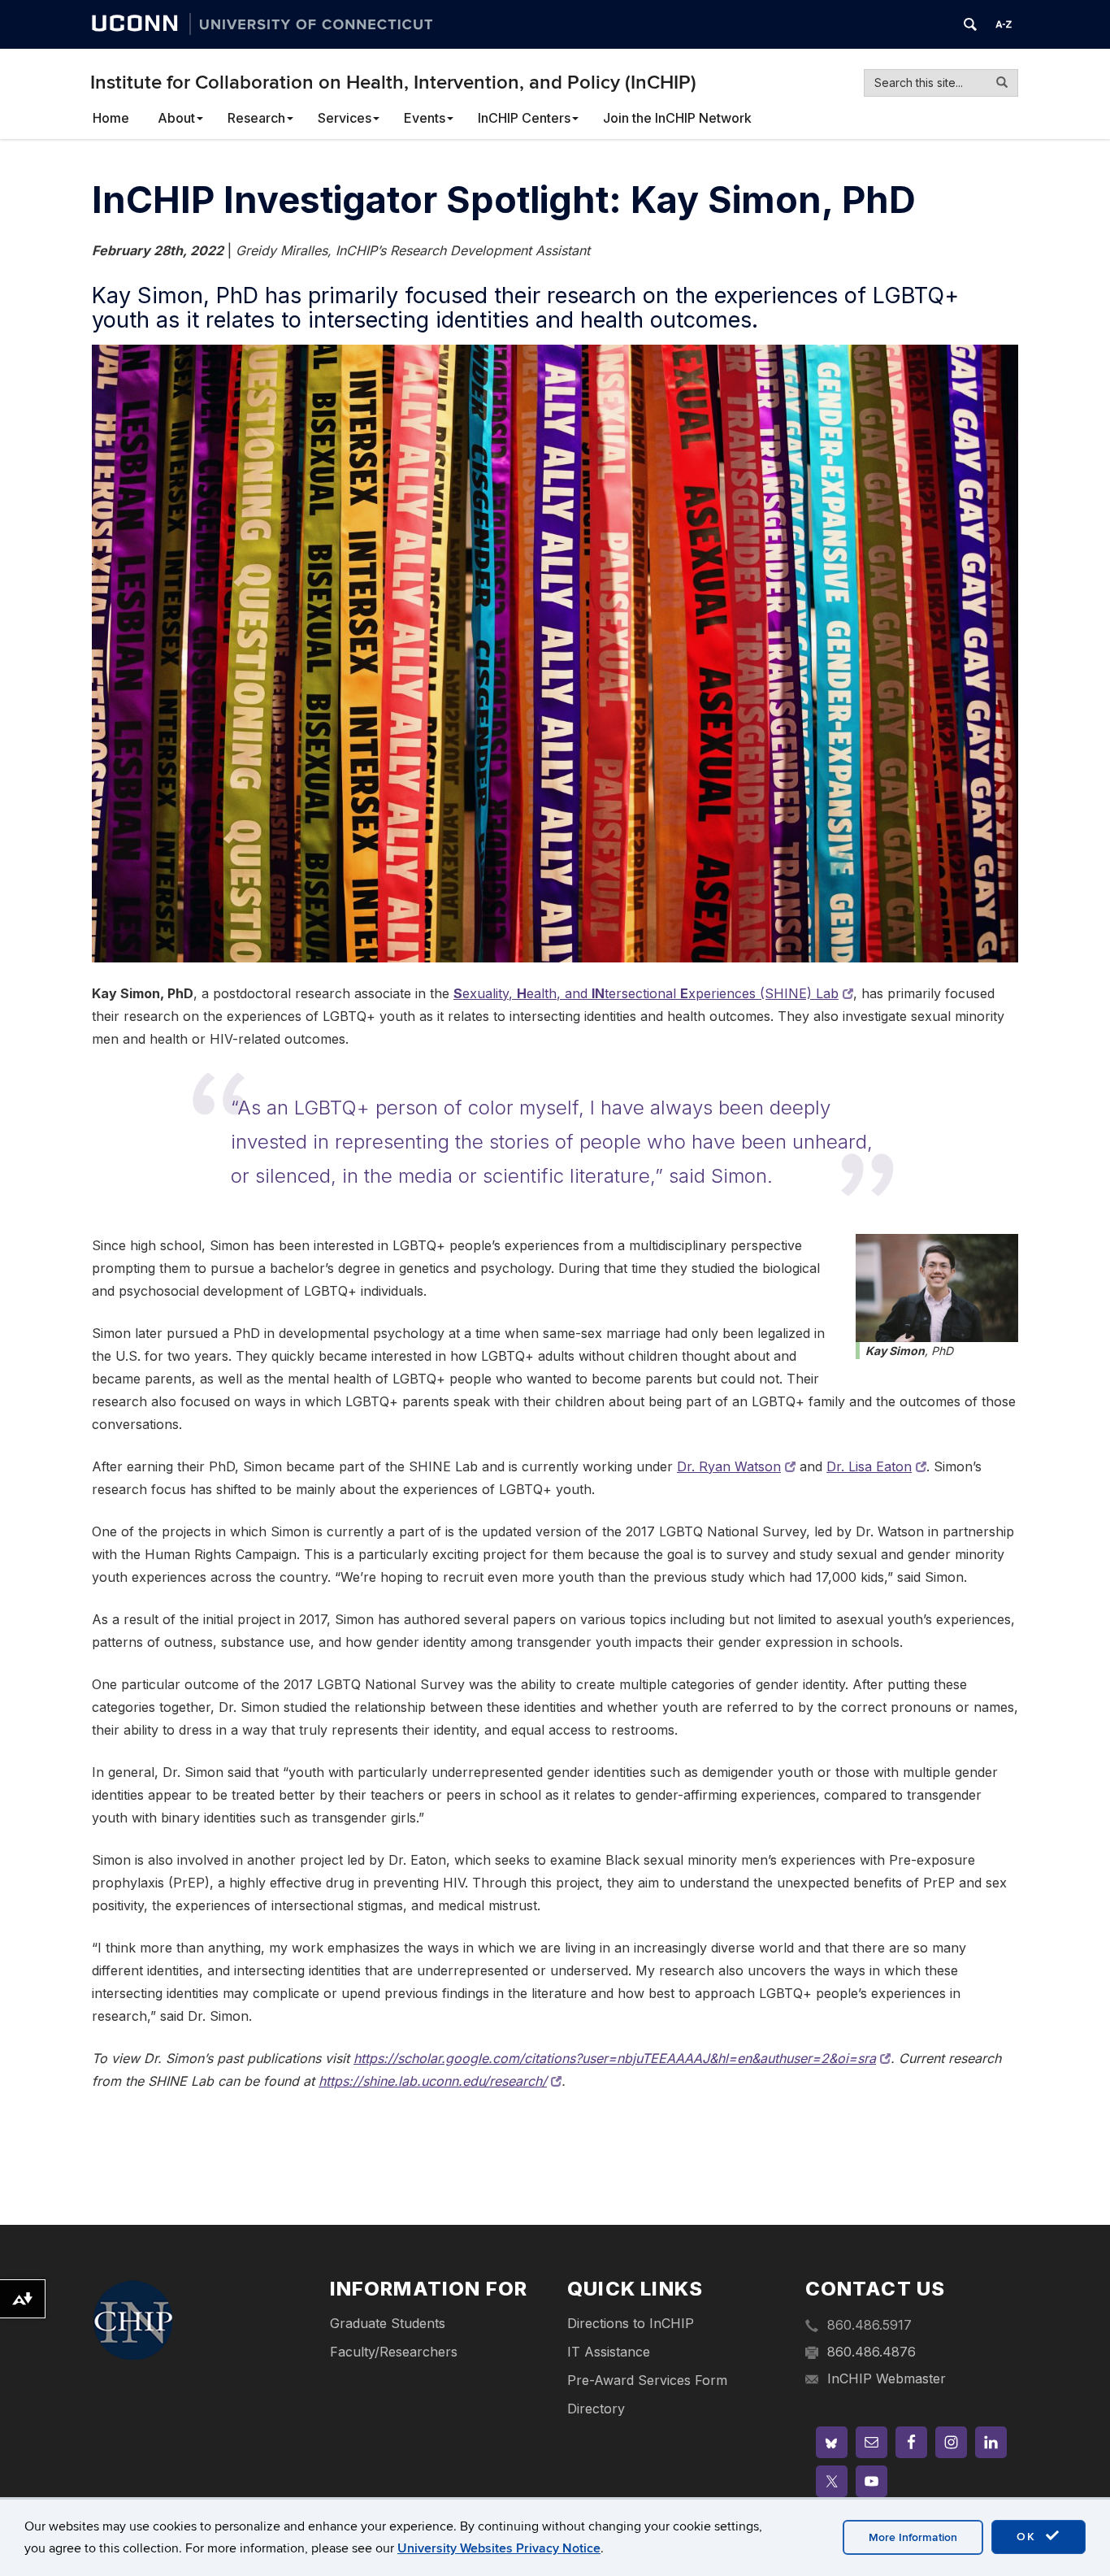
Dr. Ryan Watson (729, 1466)
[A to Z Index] (1004, 24)
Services (345, 118)
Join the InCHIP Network (677, 118)
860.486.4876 (872, 2352)
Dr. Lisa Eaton (869, 1466)
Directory (596, 2409)
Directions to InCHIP (631, 2323)
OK (1029, 2537)
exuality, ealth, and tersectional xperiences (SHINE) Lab (646, 993)
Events (425, 118)
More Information (913, 2537)
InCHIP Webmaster (887, 2378)
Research (256, 118)
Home (111, 118)
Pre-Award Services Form (647, 2380)
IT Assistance (609, 2352)
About (176, 118)
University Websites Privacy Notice (499, 2548)
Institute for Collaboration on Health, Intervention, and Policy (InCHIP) (393, 83)
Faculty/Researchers (394, 2352)
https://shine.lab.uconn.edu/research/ (433, 2081)
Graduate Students (388, 2323)
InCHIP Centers (524, 118)
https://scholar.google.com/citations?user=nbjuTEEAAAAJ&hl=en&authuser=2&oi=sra (615, 2058)
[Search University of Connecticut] (970, 24)
